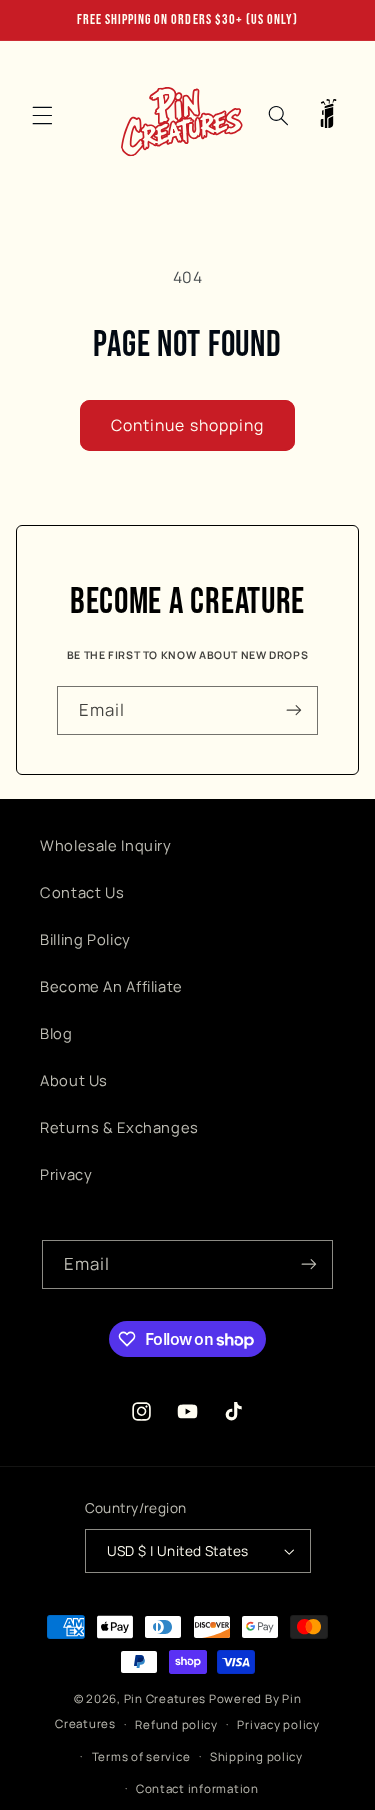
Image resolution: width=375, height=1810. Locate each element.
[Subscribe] (294, 710)
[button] (42, 115)
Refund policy (176, 1724)
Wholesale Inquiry (106, 845)
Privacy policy (278, 1724)
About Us (74, 1080)
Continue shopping (187, 425)
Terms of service (141, 1756)
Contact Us (82, 892)
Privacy (66, 1174)
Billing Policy (85, 939)
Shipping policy (256, 1756)
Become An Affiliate (111, 986)
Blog (56, 1033)
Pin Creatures (165, 1698)
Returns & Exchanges (119, 1127)
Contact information (197, 1788)
